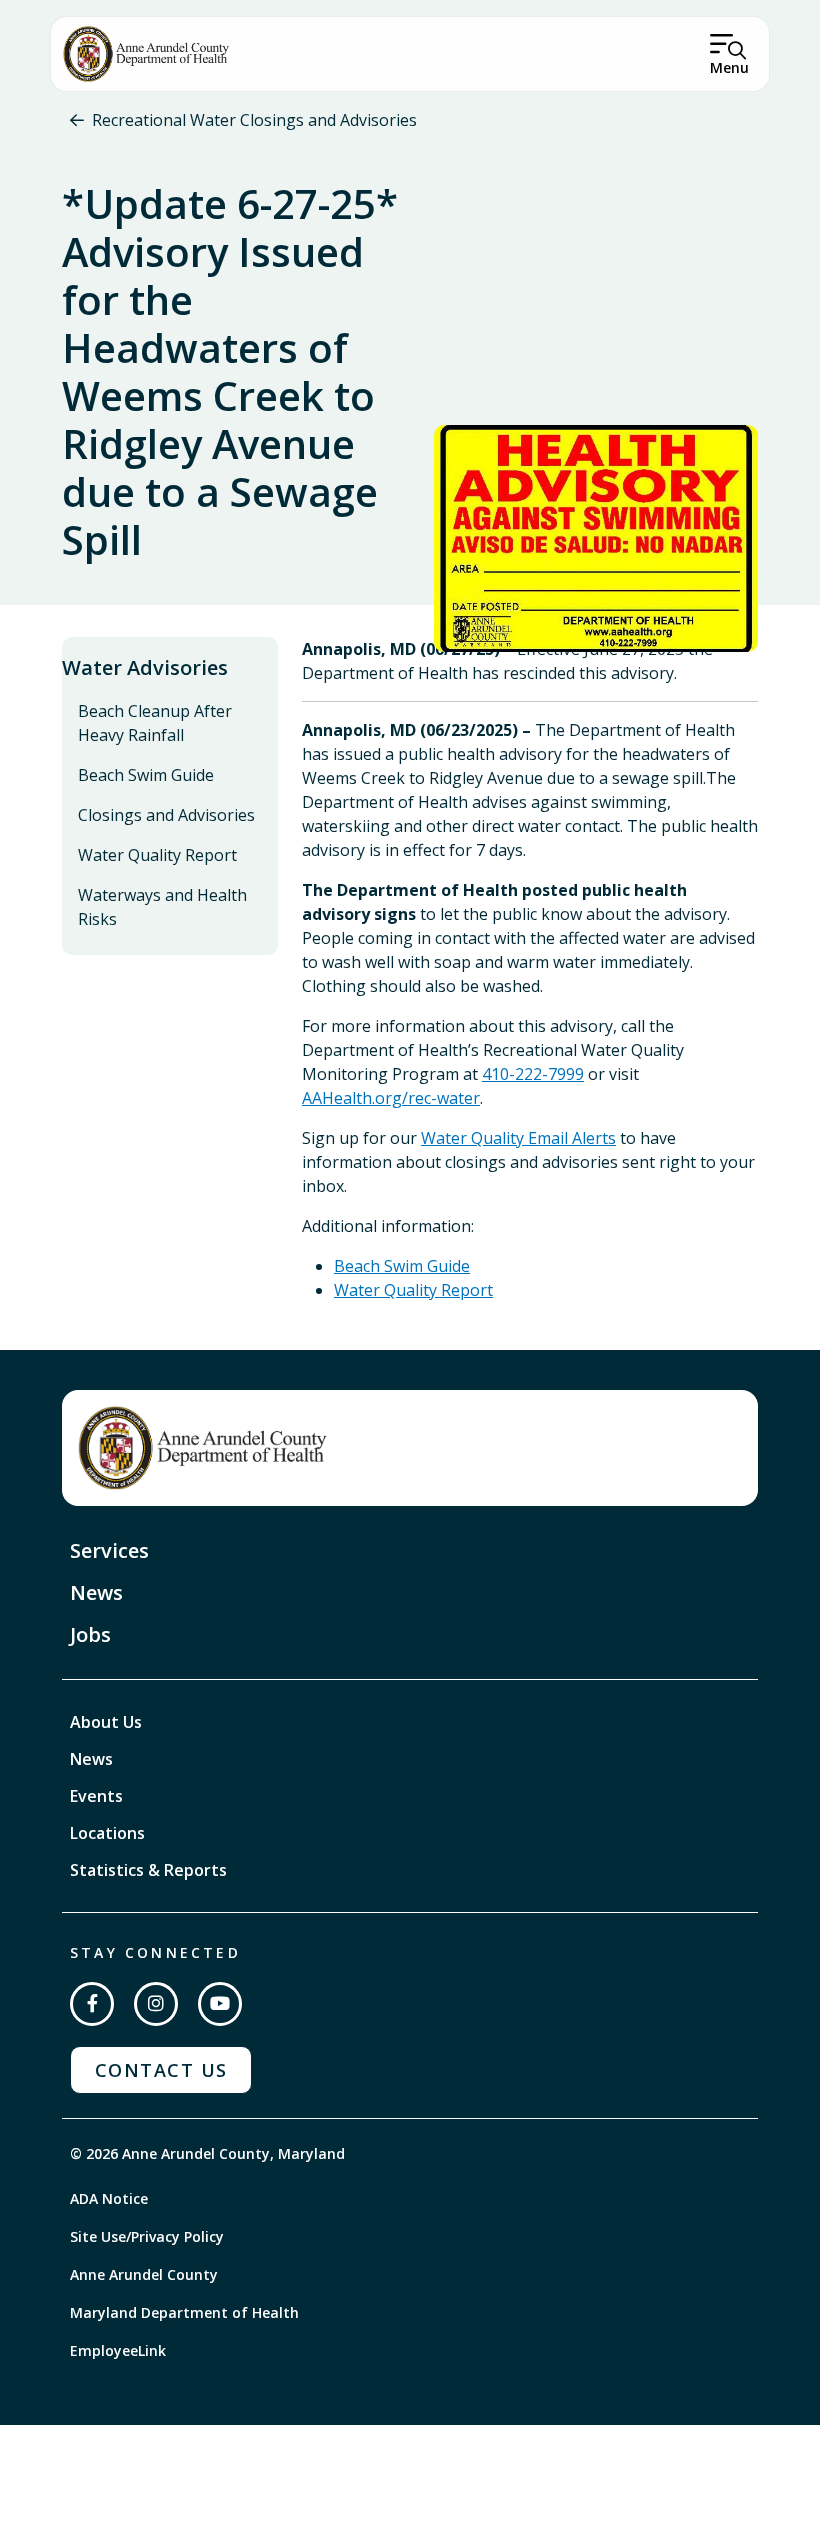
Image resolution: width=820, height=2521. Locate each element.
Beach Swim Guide (146, 775)
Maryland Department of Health (184, 2312)
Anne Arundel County (144, 2274)
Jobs (90, 1634)
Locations (107, 1833)
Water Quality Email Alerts (518, 1138)
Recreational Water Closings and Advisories (254, 120)
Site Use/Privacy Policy (147, 2236)
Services (109, 1550)
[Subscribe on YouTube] (220, 2004)
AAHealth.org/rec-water (391, 1098)
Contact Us (161, 2070)
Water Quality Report (157, 855)
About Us (106, 1722)
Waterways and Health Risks (162, 907)
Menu (729, 67)
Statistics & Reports (148, 1870)
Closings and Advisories (166, 815)
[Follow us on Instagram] (156, 2004)
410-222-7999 (533, 1074)
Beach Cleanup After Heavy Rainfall (155, 723)
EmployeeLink (118, 2350)
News (96, 1592)
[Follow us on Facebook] (92, 2004)
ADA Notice (109, 2198)
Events (96, 1796)
